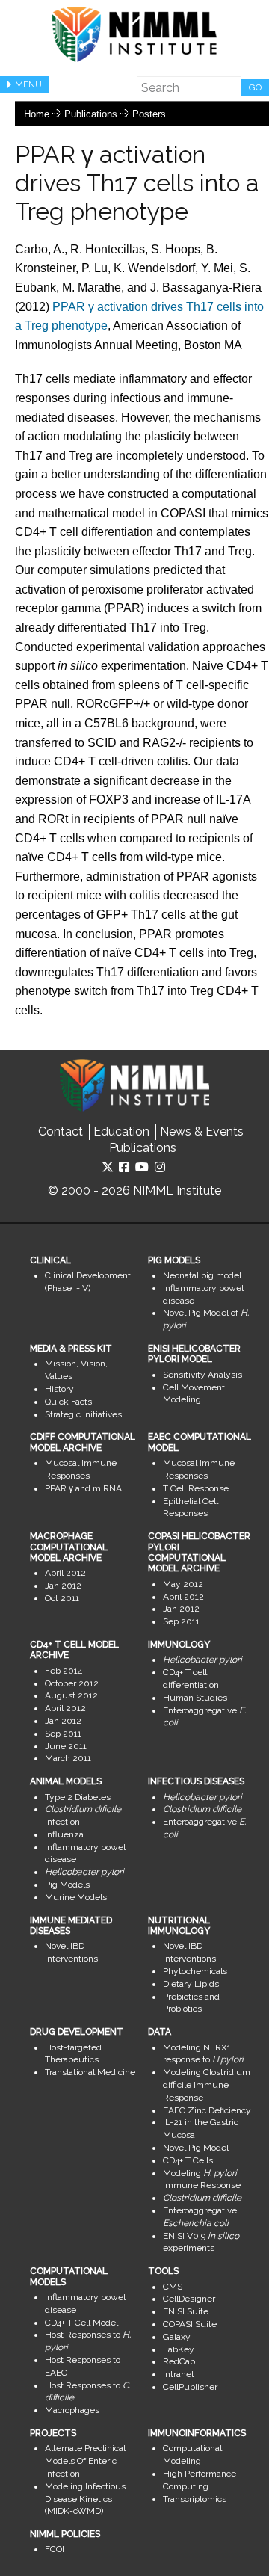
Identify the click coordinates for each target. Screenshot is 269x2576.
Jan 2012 (63, 1586)
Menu (28, 84)
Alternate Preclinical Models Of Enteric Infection (85, 2461)
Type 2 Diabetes (78, 1797)
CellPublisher (190, 2387)
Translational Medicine (90, 2072)
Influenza (64, 1834)
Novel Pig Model (196, 2148)
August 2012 (71, 1695)
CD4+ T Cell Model (81, 2323)
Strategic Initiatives (83, 1414)
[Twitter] (108, 1167)
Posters (149, 114)
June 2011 (66, 1746)
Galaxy (177, 2337)
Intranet (179, 2374)
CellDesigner (189, 2299)
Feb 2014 (64, 1671)
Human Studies (195, 1698)
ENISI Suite (186, 2311)
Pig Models (67, 1885)
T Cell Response (196, 1488)
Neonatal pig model (202, 1275)
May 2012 (183, 1584)
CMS (173, 2287)
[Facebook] (124, 1167)
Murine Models (76, 1897)
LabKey (179, 2349)
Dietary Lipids (191, 1984)
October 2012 (72, 1683)
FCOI (55, 2549)
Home (37, 114)
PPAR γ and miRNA (83, 1488)
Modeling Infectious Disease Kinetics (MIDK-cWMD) (85, 2499)
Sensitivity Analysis (202, 1375)
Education (121, 1131)
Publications (91, 114)
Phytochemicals (195, 1971)
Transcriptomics (195, 2499)
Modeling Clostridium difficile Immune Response (207, 2085)
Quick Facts (68, 1402)
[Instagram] (160, 1167)
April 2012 (65, 1573)
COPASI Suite (190, 2324)
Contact (61, 1131)
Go (255, 87)
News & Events (202, 1131)
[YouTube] (142, 1167)
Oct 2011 (62, 1598)
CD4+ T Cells (188, 2160)
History (59, 1389)
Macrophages (72, 2410)
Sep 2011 (181, 1621)
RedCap (179, 2361)
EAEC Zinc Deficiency (207, 2110)
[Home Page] (134, 34)
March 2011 (68, 1758)
